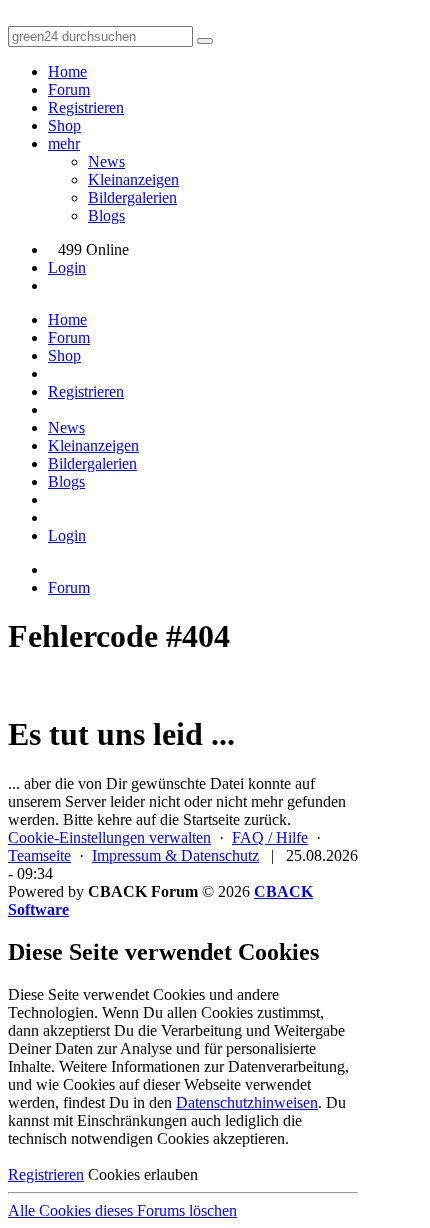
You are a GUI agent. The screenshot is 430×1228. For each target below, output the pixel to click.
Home (67, 71)
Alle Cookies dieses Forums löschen (122, 1210)
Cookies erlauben (143, 1174)
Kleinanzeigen (133, 179)
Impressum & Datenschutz (175, 855)
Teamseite (39, 855)
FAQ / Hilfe (270, 837)
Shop (64, 125)
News (106, 161)
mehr (64, 143)
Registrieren (86, 107)
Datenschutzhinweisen (247, 1102)
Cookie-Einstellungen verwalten (109, 837)
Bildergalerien (132, 197)
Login (67, 267)
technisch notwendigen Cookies (108, 1138)
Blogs (106, 215)
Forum (69, 89)
